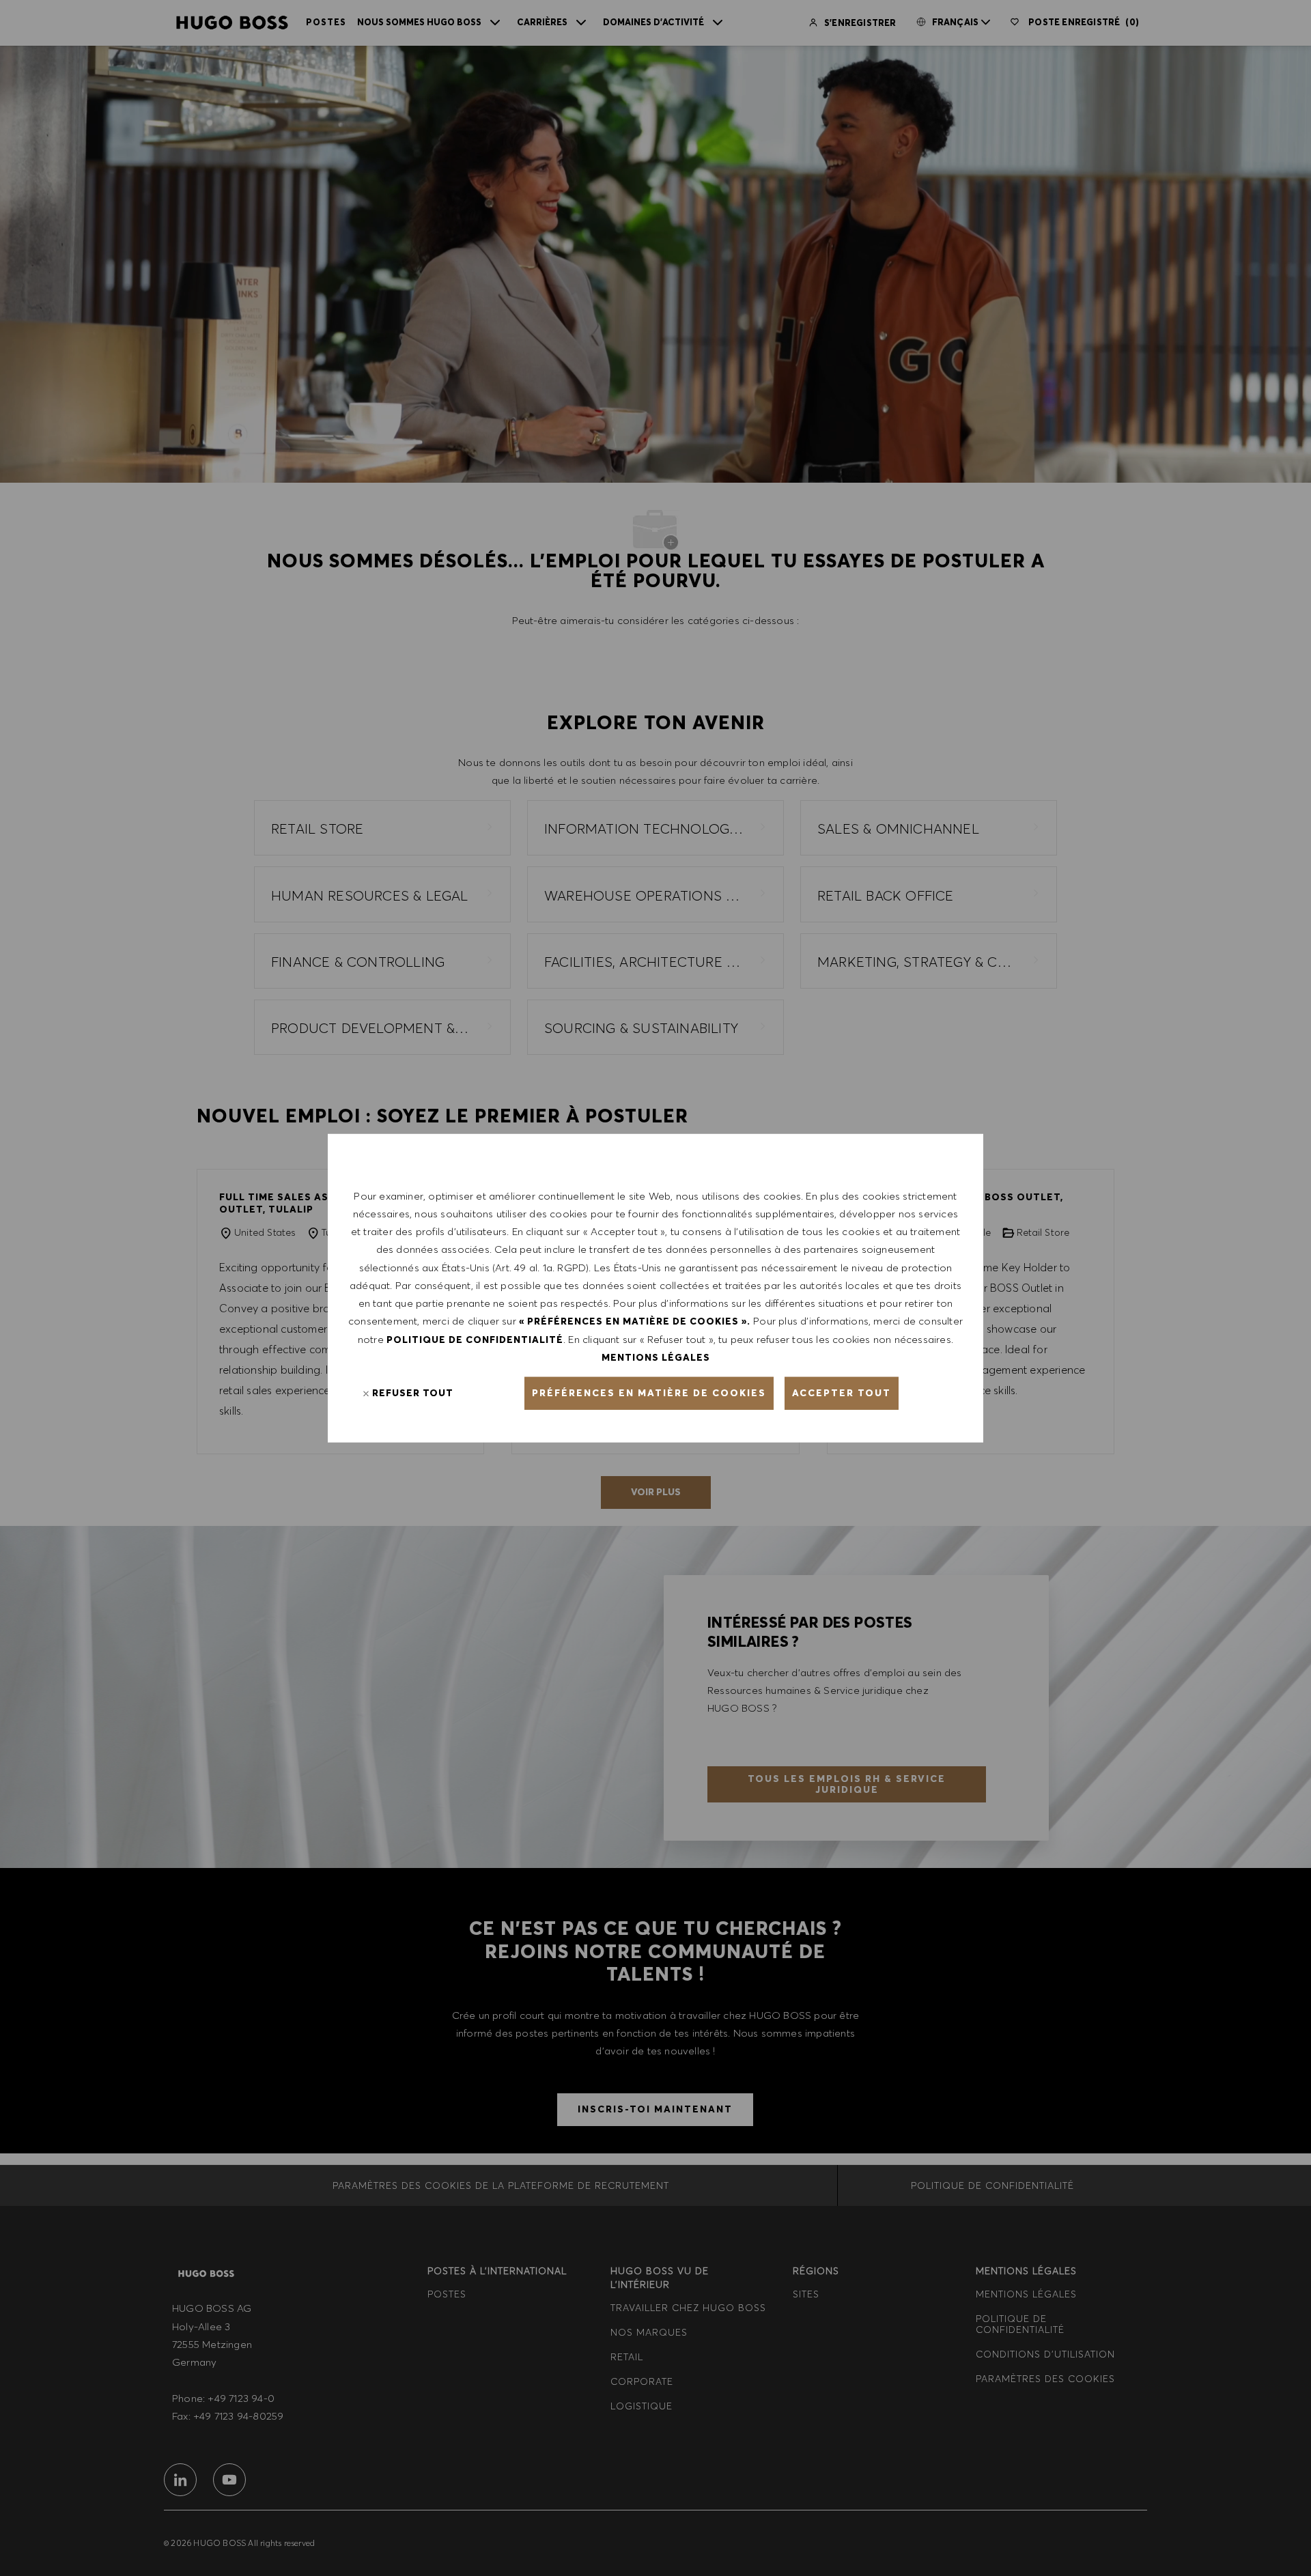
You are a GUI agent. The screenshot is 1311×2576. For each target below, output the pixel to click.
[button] (649, 1393)
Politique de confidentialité (475, 1339)
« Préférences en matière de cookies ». (635, 1321)
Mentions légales (656, 1357)
